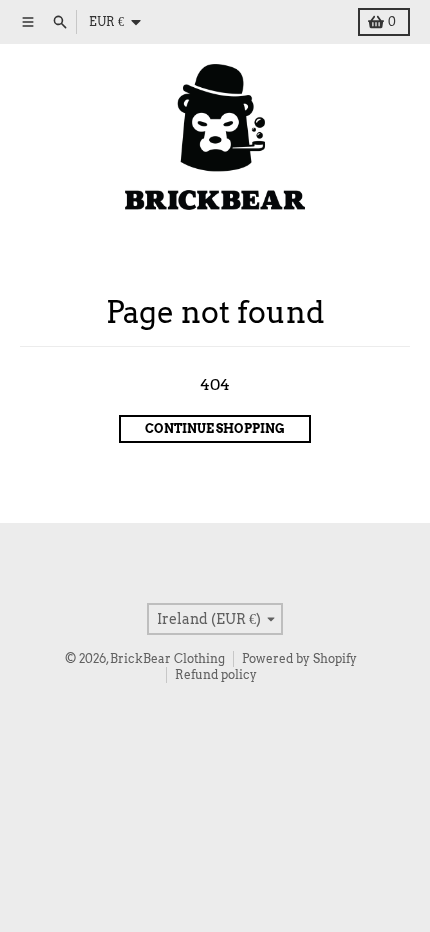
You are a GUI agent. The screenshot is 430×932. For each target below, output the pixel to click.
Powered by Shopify (299, 658)
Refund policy (216, 674)
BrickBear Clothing (167, 658)
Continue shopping (215, 428)
